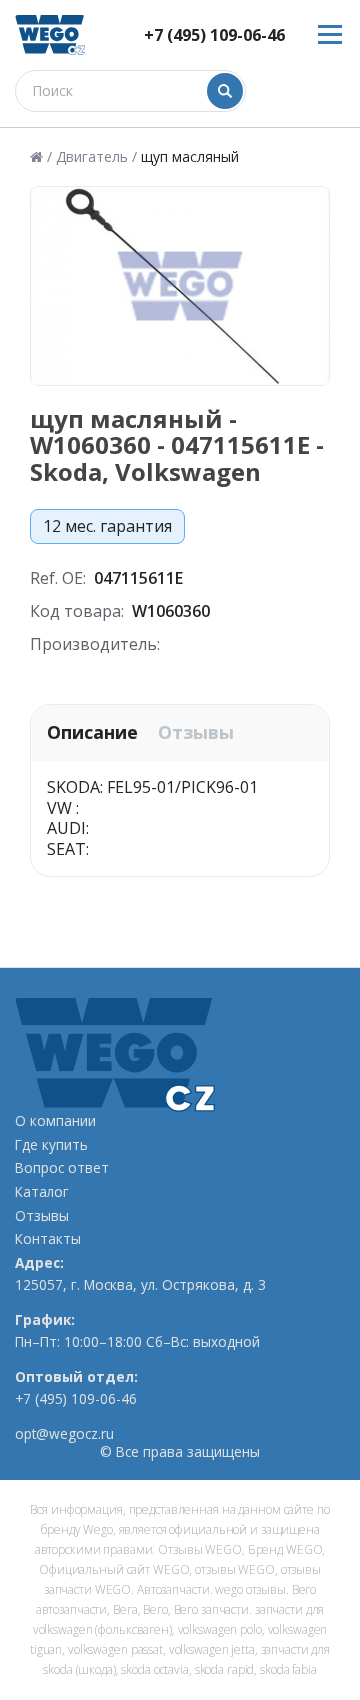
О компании (55, 1121)
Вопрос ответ (62, 1168)
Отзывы (196, 732)
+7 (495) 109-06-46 (214, 35)
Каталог (42, 1192)
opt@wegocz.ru (64, 1434)
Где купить (51, 1145)
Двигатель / (96, 157)
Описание (92, 732)
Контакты (48, 1239)
